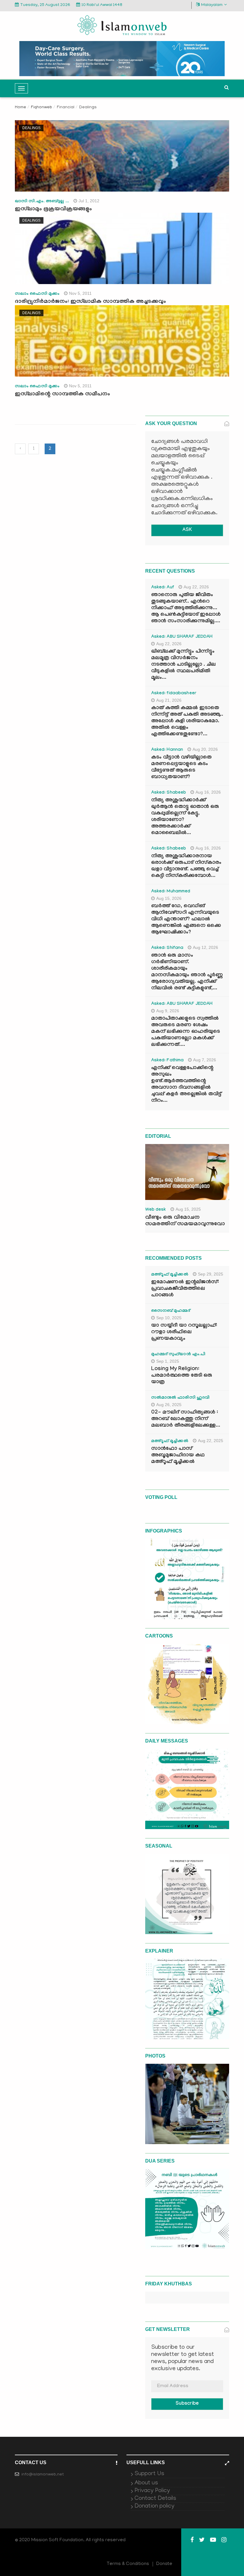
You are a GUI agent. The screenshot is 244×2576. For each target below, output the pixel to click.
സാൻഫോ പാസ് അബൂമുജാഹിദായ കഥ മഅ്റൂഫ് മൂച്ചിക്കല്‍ (178, 1456)
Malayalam (212, 5)
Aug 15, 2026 (169, 898)
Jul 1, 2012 (89, 201)
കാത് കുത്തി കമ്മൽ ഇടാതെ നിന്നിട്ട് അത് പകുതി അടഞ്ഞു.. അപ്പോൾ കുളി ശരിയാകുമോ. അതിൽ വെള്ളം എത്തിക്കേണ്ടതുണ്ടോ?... (187, 721)
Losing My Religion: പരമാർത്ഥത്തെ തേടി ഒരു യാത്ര (182, 1376)
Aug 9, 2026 (168, 1011)
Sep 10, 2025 (169, 1318)
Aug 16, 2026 (208, 792)
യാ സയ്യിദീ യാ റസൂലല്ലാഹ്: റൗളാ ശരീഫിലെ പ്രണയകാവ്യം (184, 1332)
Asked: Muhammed (171, 892)
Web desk (156, 1210)
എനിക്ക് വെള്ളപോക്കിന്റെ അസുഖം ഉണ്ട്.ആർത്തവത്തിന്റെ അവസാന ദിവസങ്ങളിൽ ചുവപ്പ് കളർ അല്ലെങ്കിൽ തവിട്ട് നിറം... (186, 1085)
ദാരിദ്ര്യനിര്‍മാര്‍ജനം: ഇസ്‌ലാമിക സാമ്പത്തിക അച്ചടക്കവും (90, 302)
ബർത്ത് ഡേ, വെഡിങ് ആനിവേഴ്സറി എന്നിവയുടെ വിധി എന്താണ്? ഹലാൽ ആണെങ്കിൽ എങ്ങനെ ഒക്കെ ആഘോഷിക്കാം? (186, 920)
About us (146, 2483)
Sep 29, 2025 (211, 1274)
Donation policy (154, 2506)
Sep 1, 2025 (168, 1361)
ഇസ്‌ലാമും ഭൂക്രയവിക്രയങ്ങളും (53, 209)
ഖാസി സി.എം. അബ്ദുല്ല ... (42, 202)
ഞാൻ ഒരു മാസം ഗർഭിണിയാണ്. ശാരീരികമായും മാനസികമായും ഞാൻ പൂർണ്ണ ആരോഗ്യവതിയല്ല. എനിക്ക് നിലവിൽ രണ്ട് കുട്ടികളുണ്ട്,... (187, 972)
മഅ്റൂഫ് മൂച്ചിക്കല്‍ (170, 1275)
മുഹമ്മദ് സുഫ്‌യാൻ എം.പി (178, 1355)
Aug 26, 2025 (169, 1405)
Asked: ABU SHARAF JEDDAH (182, 637)
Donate (164, 2564)
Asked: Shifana (167, 948)
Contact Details (155, 2499)
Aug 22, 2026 (196, 587)
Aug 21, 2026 (169, 700)
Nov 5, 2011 (80, 293)
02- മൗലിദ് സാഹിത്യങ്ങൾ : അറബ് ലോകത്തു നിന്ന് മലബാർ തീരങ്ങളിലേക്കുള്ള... (186, 1419)
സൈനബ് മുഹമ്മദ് (171, 1311)
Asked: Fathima (168, 1061)
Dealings (31, 128)
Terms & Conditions (128, 2564)
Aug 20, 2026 (205, 749)
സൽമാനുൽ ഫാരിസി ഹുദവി (180, 1398)
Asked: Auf (163, 588)
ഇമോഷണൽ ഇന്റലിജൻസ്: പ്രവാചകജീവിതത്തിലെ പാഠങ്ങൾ (185, 1289)
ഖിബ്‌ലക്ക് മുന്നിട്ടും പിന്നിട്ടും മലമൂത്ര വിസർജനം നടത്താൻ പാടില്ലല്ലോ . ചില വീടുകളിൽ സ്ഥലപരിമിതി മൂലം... (183, 665)
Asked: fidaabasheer (174, 694)
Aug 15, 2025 (188, 1209)
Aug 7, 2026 (205, 1060)
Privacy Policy (152, 2491)
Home (21, 108)
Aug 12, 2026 (205, 947)
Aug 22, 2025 (211, 1441)
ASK (187, 530)
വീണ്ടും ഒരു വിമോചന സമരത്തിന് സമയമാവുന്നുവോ (185, 1221)
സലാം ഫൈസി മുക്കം (37, 294)
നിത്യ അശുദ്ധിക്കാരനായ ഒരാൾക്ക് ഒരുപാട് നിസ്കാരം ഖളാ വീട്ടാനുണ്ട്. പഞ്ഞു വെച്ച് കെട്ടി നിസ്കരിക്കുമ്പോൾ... (186, 866)
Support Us (149, 2474)
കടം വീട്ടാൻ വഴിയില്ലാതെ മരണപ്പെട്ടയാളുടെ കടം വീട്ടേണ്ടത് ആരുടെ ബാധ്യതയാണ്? (181, 768)
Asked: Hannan (167, 750)
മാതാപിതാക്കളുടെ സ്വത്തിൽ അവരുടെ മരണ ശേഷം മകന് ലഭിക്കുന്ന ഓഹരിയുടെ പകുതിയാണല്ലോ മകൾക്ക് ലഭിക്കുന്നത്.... (186, 1032)
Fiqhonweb (42, 108)
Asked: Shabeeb (169, 793)
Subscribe (187, 2404)
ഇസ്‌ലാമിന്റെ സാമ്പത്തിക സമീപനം (62, 394)
